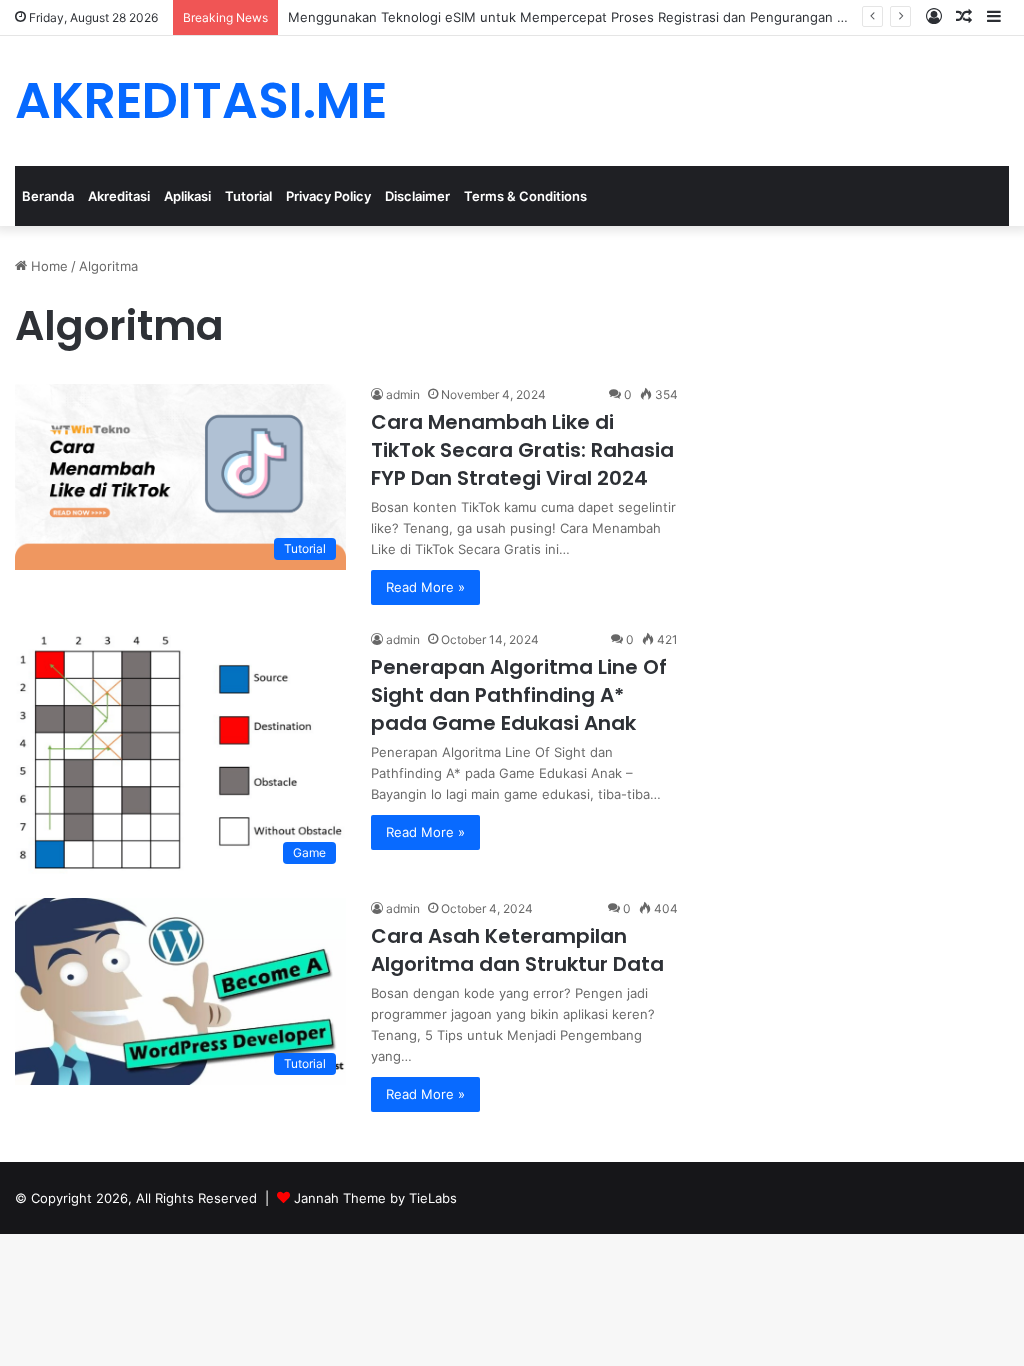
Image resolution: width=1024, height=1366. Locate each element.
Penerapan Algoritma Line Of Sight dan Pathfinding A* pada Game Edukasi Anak (519, 695)
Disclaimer (417, 196)
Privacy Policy (328, 196)
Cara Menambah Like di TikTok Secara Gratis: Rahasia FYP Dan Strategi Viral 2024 (522, 450)
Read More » (425, 587)
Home (47, 266)
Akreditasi (119, 196)
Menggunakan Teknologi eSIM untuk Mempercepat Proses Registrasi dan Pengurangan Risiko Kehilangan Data (632, 17)
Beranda (48, 196)
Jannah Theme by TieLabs (375, 1198)
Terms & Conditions (525, 196)
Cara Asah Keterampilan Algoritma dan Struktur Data (517, 950)
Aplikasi (187, 196)
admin (403, 394)
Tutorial (248, 196)
